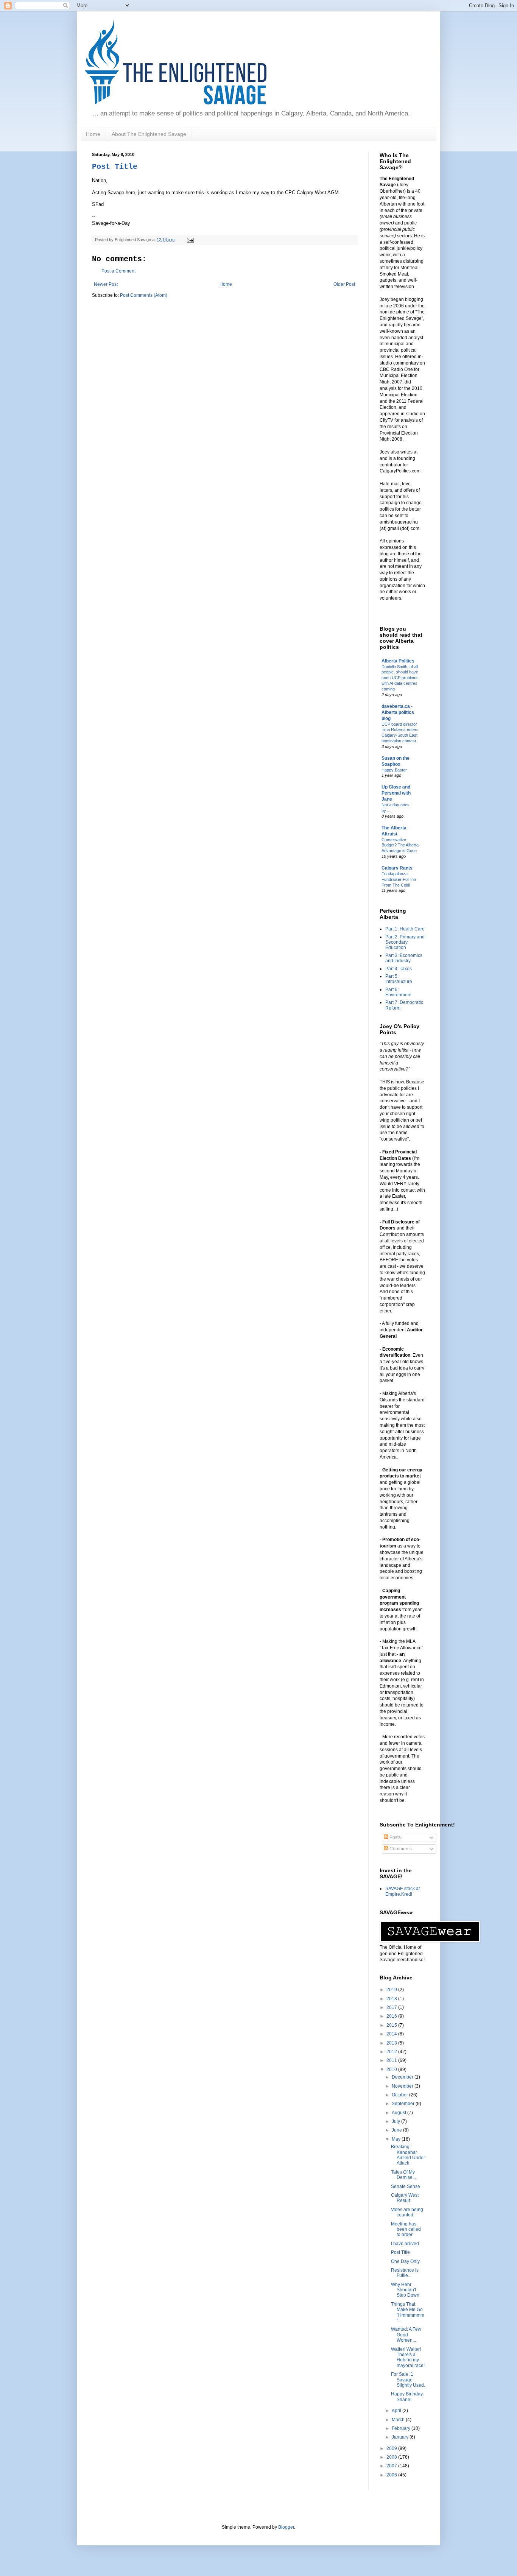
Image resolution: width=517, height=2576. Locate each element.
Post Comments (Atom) (144, 295)
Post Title (115, 167)
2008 (392, 2457)
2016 (392, 2016)
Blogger (286, 2527)
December (403, 2077)
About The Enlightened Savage (149, 134)
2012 (392, 2052)
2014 (392, 2034)
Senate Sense (406, 2186)
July (396, 2121)
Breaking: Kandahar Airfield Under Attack (408, 2155)
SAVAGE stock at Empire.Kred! (403, 1891)
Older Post (344, 284)
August (399, 2113)
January (401, 2437)
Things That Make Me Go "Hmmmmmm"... (408, 2312)
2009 (392, 2448)
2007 (392, 2466)
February (402, 2428)
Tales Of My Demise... (403, 2175)
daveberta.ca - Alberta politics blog (398, 712)
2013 (392, 2043)
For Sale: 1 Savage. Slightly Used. (408, 2380)
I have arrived (405, 2244)
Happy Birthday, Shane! (407, 2397)
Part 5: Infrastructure (399, 979)
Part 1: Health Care (405, 929)
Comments (400, 1849)
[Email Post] (189, 240)
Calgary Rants (397, 868)
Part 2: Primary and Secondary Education (405, 942)
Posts (395, 1837)
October (400, 2095)
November (403, 2086)
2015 (392, 2025)
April (397, 2411)
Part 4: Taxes (399, 969)
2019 (392, 1990)
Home (93, 134)
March (399, 2420)
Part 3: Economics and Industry (404, 958)
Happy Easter (394, 770)
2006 (392, 2475)
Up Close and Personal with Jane (396, 793)
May (397, 2139)
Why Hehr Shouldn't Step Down (405, 2290)
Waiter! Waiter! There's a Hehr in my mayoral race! (408, 2357)
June (397, 2130)
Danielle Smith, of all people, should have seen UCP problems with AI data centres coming (400, 678)
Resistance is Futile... (405, 2273)
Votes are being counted (407, 2212)
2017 (392, 2007)
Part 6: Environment (398, 992)
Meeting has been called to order (406, 2229)
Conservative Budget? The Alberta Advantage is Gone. (400, 845)
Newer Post (106, 284)
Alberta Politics (398, 661)
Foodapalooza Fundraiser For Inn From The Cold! (399, 879)
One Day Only (405, 2261)
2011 (392, 2060)
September (404, 2104)
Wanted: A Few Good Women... (406, 2335)
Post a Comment (118, 271)
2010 (392, 2070)
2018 (392, 1999)
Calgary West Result (405, 2198)
